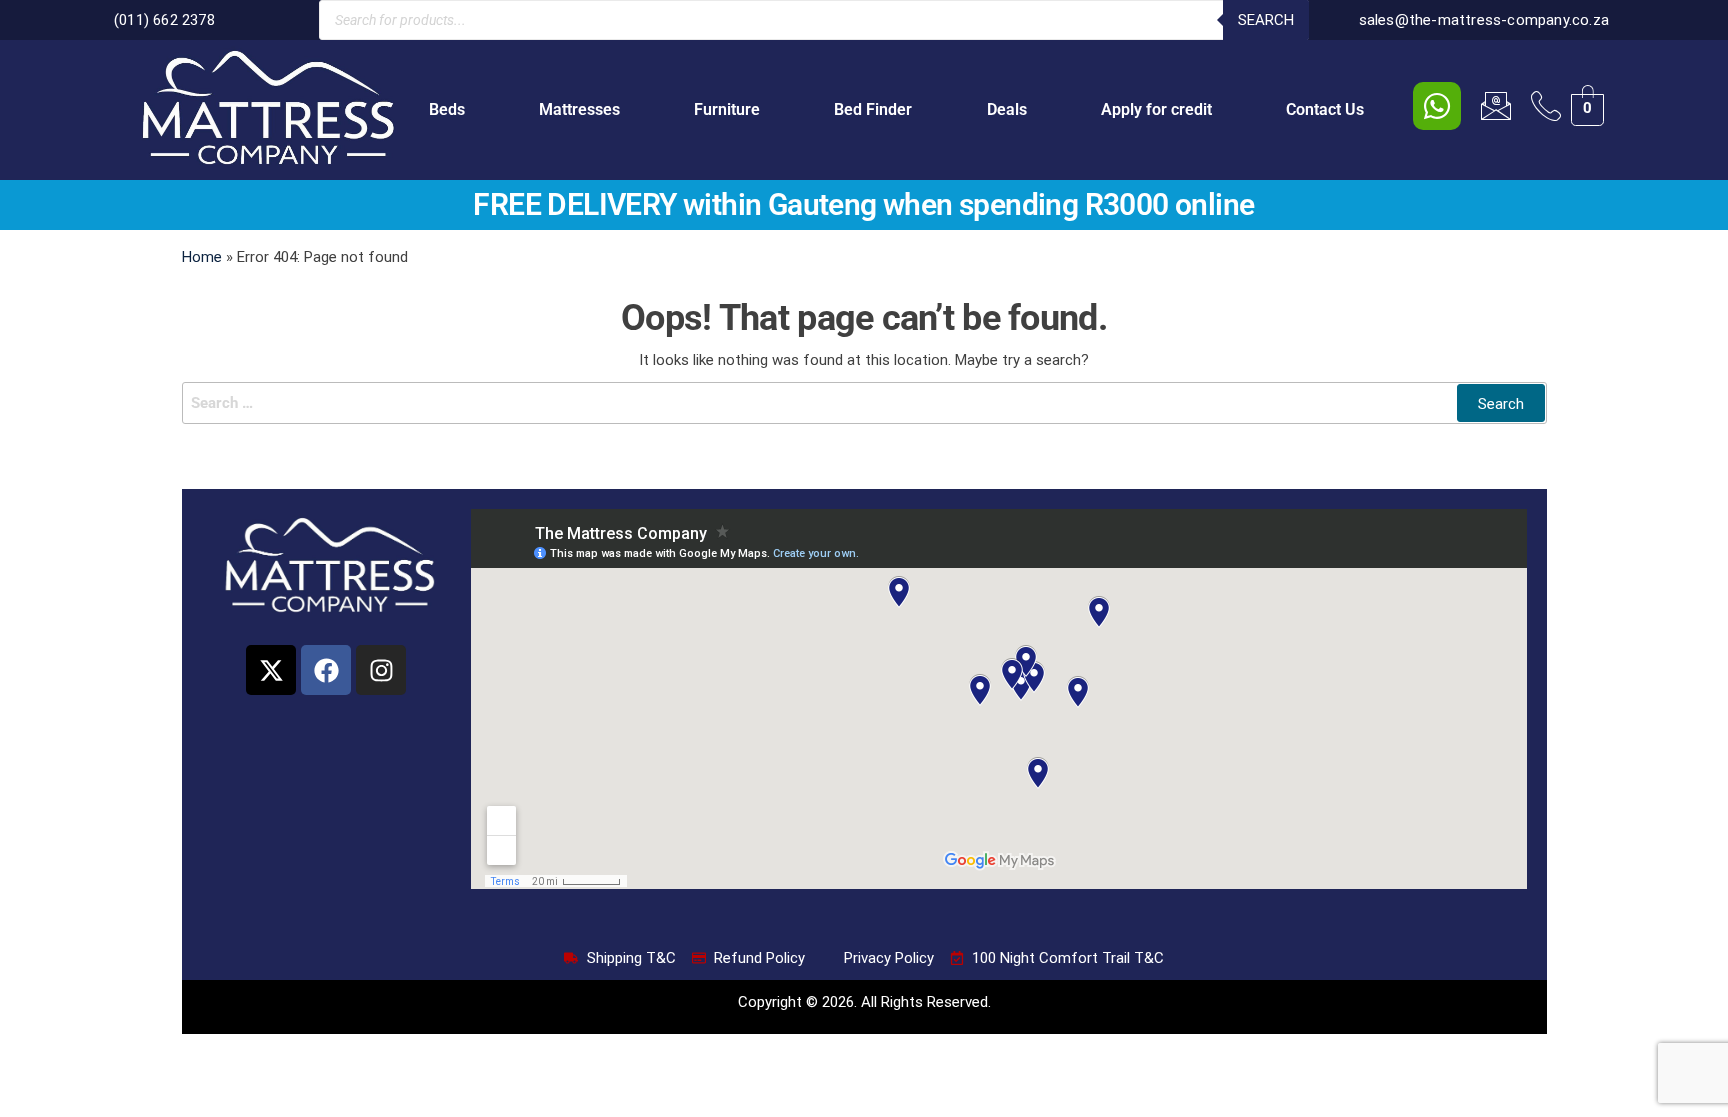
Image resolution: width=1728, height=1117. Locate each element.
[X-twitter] (271, 670)
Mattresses (579, 109)
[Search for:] (864, 403)
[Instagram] (381, 670)
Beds (447, 109)
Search (1266, 20)
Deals (1007, 109)
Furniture (727, 109)
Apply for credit (1156, 109)
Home (202, 257)
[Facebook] (326, 670)
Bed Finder (873, 109)
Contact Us (1325, 109)
